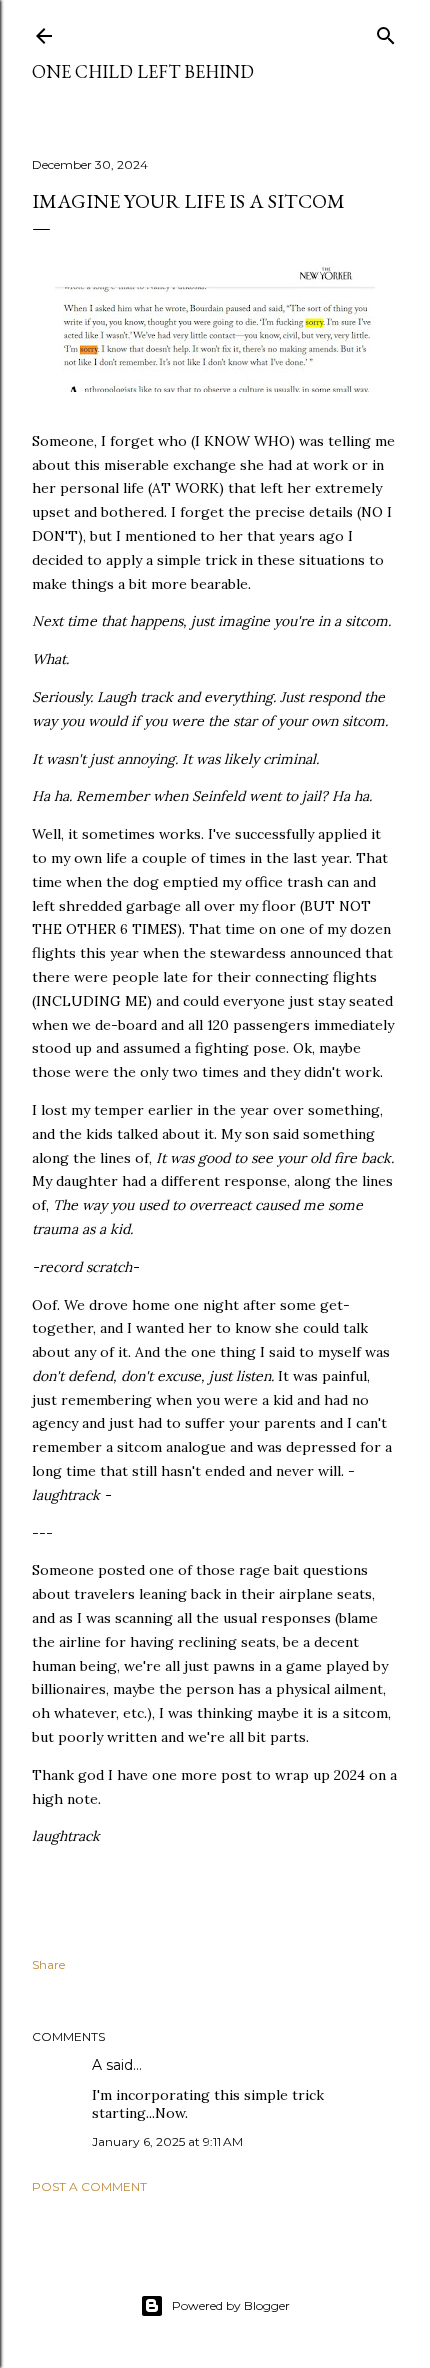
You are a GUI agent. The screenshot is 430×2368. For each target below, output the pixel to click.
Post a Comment (89, 2186)
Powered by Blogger (231, 2305)
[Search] (386, 31)
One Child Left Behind (143, 71)
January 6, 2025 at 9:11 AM (167, 2141)
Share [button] (48, 1964)
